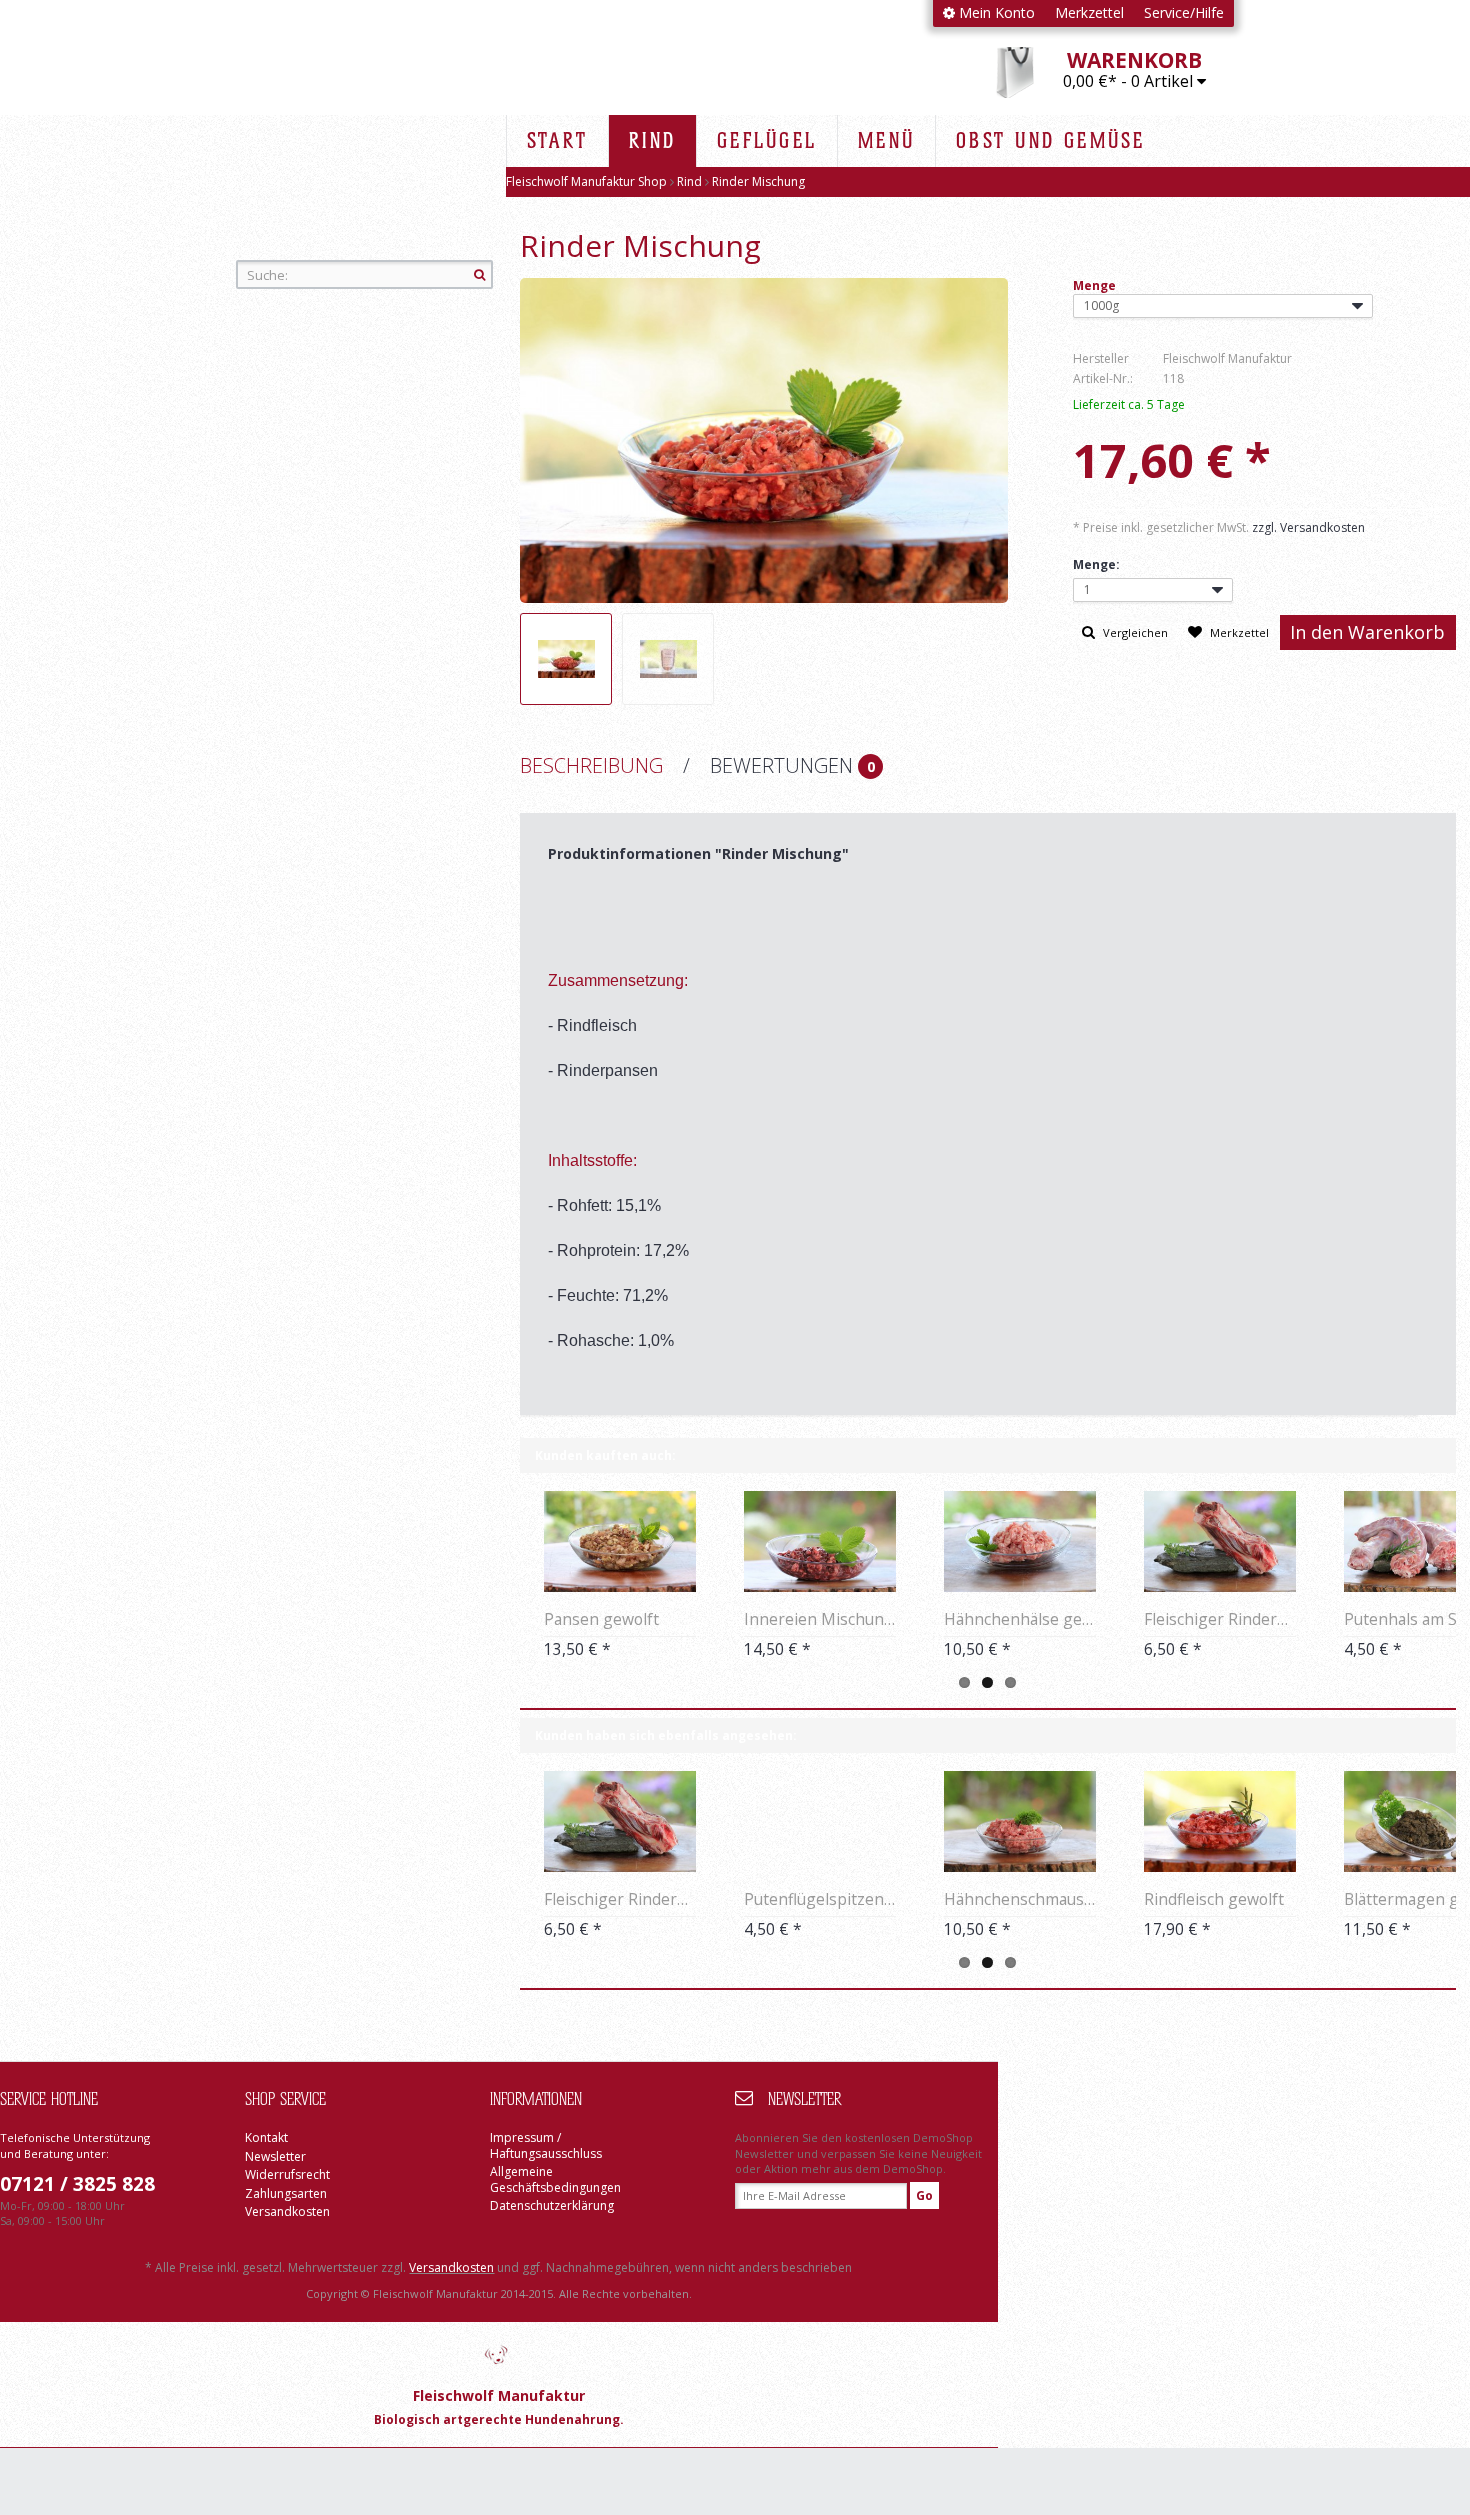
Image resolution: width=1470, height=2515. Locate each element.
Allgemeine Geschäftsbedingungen (555, 2179)
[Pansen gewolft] (620, 1541)
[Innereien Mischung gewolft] (820, 1541)
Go (924, 2195)
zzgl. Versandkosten (1308, 527)
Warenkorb (1134, 60)
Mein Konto (995, 12)
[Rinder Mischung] (566, 659)
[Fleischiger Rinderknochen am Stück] (1220, 1541)
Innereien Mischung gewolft (820, 1619)
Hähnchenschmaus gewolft (1020, 1899)
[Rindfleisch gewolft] (1220, 1821)
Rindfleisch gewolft (1214, 1899)
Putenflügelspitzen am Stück (820, 1899)
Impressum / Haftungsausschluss (546, 2145)
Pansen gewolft (601, 1619)
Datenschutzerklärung (552, 2206)
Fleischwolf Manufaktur (499, 2353)
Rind (691, 181)
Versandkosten (287, 2212)
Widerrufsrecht (287, 2175)
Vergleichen (1134, 632)
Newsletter (275, 2157)
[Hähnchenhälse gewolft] (1020, 1541)
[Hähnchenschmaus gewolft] (1020, 1821)
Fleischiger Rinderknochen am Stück (1220, 1619)
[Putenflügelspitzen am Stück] (820, 1821)
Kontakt (266, 2138)
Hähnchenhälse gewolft (1020, 1619)
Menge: (1096, 565)
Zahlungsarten (286, 2194)
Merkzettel (1089, 12)
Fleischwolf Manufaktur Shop (371, 140)
